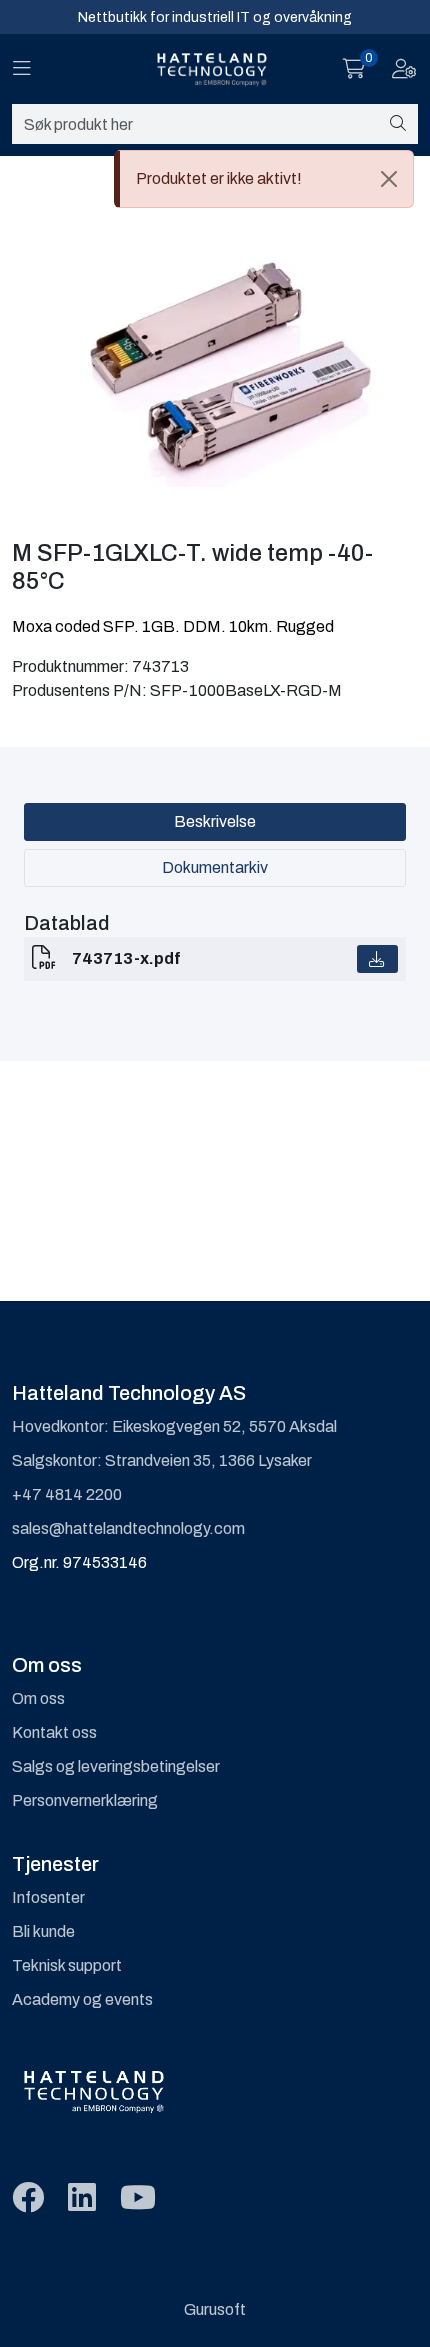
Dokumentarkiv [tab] (215, 867)
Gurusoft (215, 2309)
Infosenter (48, 1897)
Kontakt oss (54, 1732)
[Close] (389, 179)
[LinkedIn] (82, 2198)
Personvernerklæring (85, 1800)
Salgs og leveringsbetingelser (116, 1766)
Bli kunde (43, 1931)
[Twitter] (28, 2198)
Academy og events (82, 1999)
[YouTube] (138, 2198)
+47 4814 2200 (67, 1494)
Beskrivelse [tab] (215, 821)
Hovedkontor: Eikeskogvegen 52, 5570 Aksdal (174, 1426)
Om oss (38, 1698)
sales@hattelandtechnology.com (128, 1528)
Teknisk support (67, 1965)
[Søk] (398, 124)
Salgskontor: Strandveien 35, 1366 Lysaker (162, 1460)
